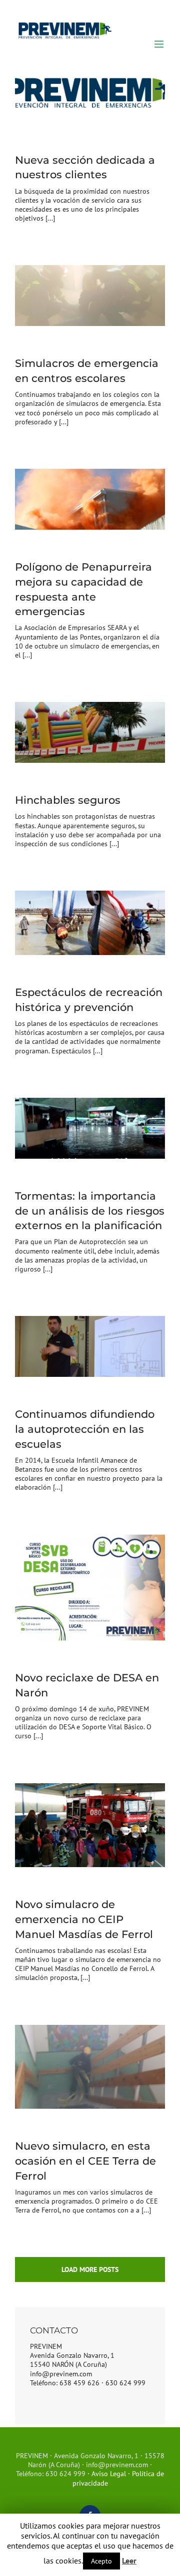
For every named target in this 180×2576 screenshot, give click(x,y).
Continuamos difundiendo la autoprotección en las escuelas (85, 1429)
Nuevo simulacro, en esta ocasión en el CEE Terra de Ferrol (85, 2161)
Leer (129, 2561)
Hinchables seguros (68, 800)
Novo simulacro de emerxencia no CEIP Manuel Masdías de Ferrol (84, 1919)
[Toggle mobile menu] (160, 44)
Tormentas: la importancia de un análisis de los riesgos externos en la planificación (90, 1211)
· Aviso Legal (107, 2474)
